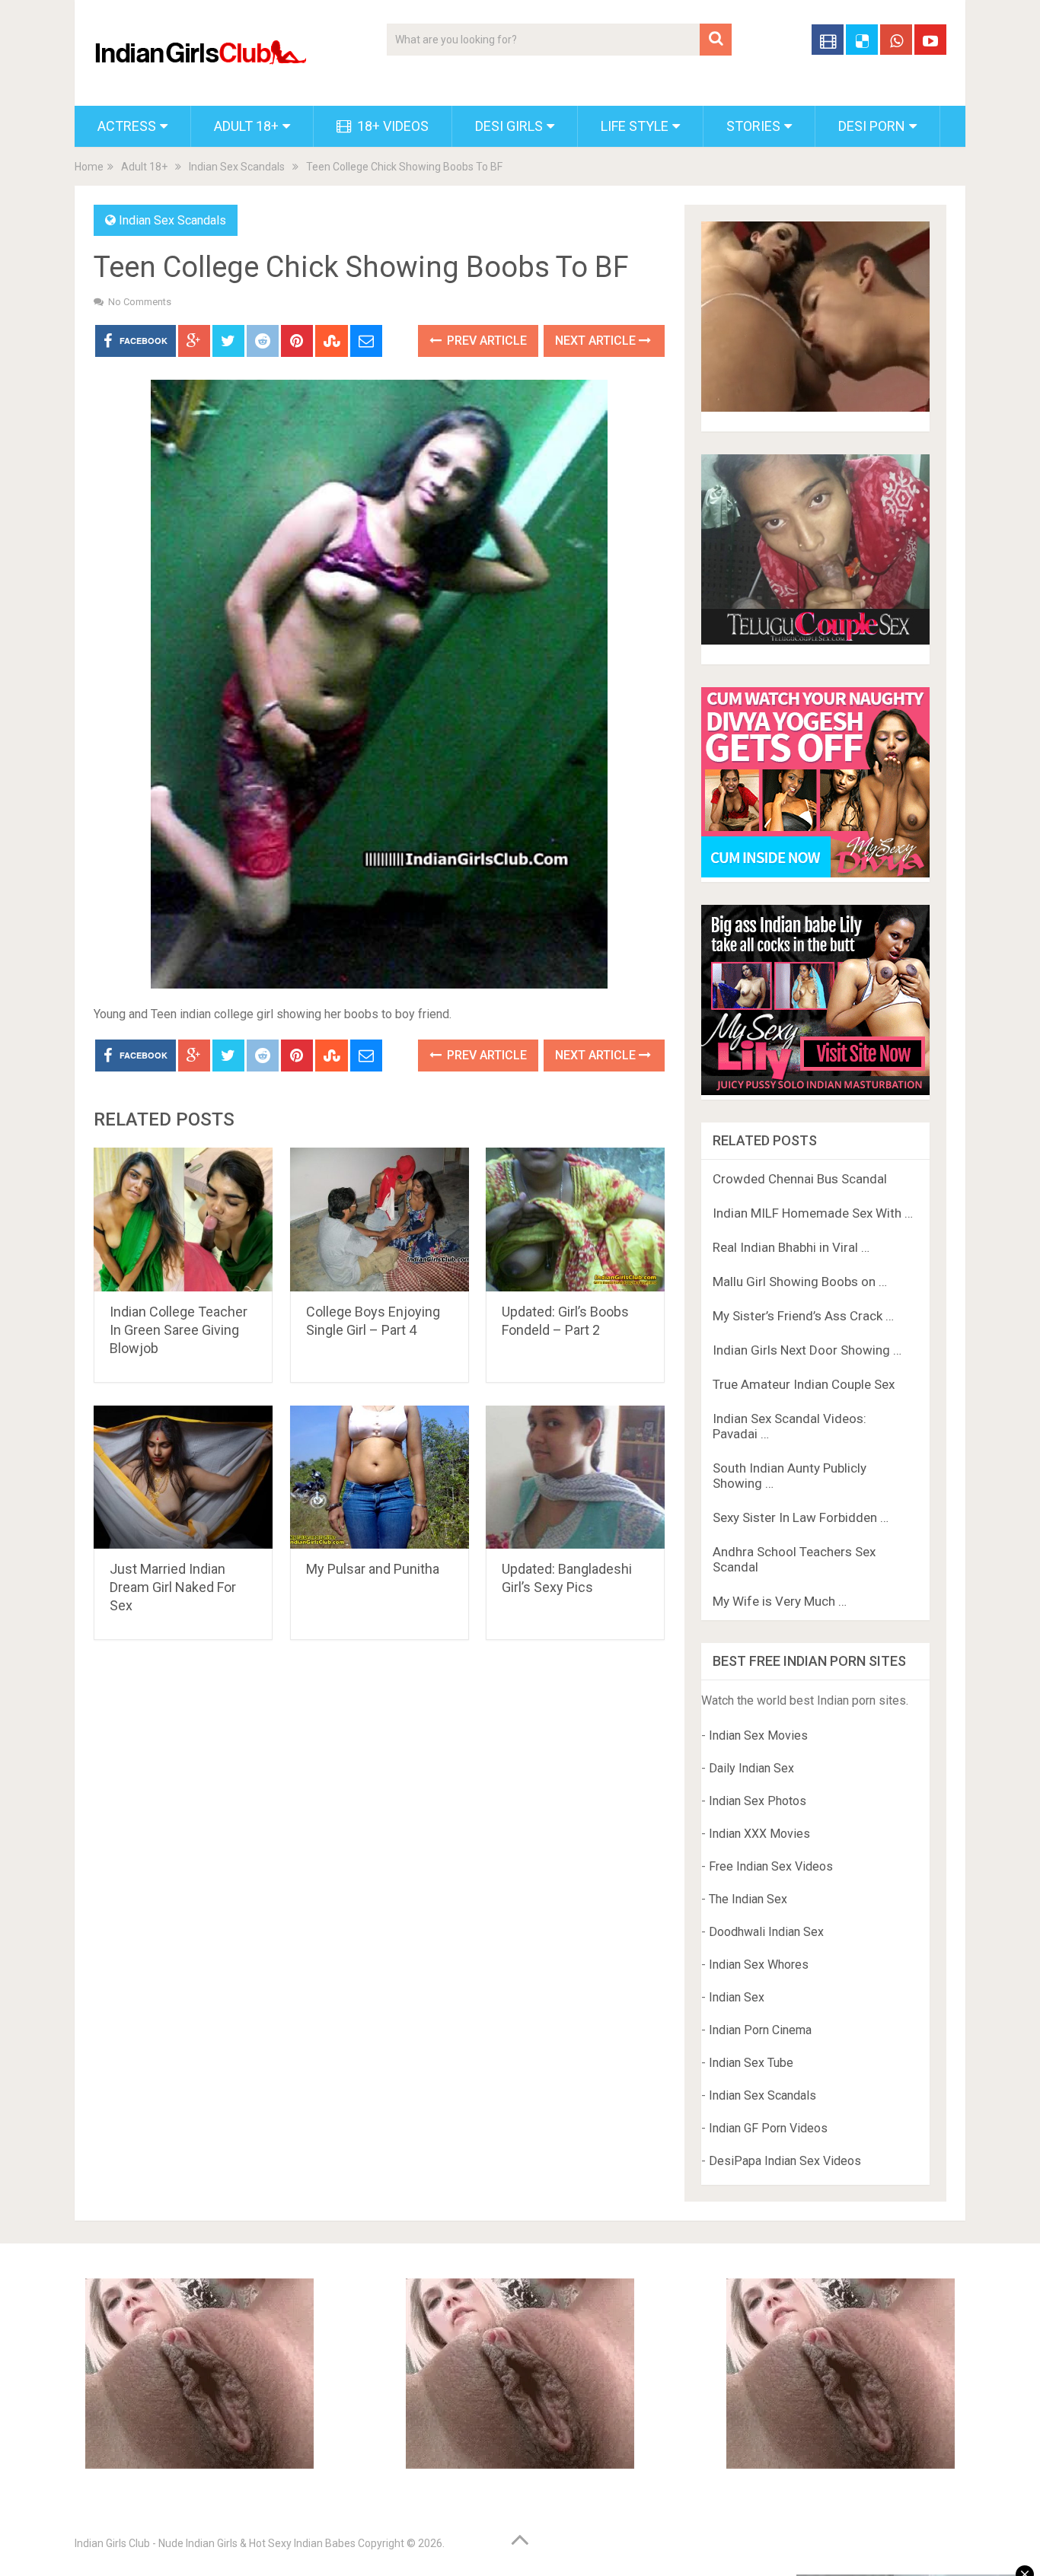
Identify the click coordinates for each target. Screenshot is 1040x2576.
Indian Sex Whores (759, 1965)
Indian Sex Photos (758, 1801)
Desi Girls (509, 126)
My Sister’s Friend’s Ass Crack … (803, 1316)
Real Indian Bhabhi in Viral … (791, 1247)
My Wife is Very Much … (780, 1601)
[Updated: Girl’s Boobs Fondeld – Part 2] (575, 1220)
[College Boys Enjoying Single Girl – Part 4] (380, 1220)
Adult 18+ (246, 126)
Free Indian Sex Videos (771, 1866)
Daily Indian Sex (751, 1768)
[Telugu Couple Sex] (815, 640)
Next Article (597, 341)
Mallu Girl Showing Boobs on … (800, 1282)
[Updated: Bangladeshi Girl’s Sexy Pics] (575, 1477)
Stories (753, 126)
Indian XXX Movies (759, 1834)
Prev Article (485, 341)
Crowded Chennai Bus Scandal (800, 1179)
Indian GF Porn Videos (768, 2128)
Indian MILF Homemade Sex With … (813, 1213)
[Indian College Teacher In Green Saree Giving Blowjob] (183, 1220)
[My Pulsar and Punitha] (380, 1477)
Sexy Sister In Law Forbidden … (801, 1517)
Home (89, 167)
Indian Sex (737, 1997)
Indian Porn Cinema (760, 2030)
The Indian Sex (748, 1899)
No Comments (140, 302)
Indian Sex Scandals (237, 167)
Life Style (635, 126)
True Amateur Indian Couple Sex (804, 1384)
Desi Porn (872, 126)
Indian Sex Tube (751, 2063)
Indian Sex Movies (758, 1735)
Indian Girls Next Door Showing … (807, 1350)
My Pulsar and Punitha (373, 1569)
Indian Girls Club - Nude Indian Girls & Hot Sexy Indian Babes (215, 2543)
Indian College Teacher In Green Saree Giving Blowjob (179, 1330)
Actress (127, 126)
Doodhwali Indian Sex (766, 1932)
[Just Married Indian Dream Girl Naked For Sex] (183, 1477)
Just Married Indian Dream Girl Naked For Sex (173, 1587)
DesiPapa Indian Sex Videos (785, 2161)
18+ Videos (391, 126)
